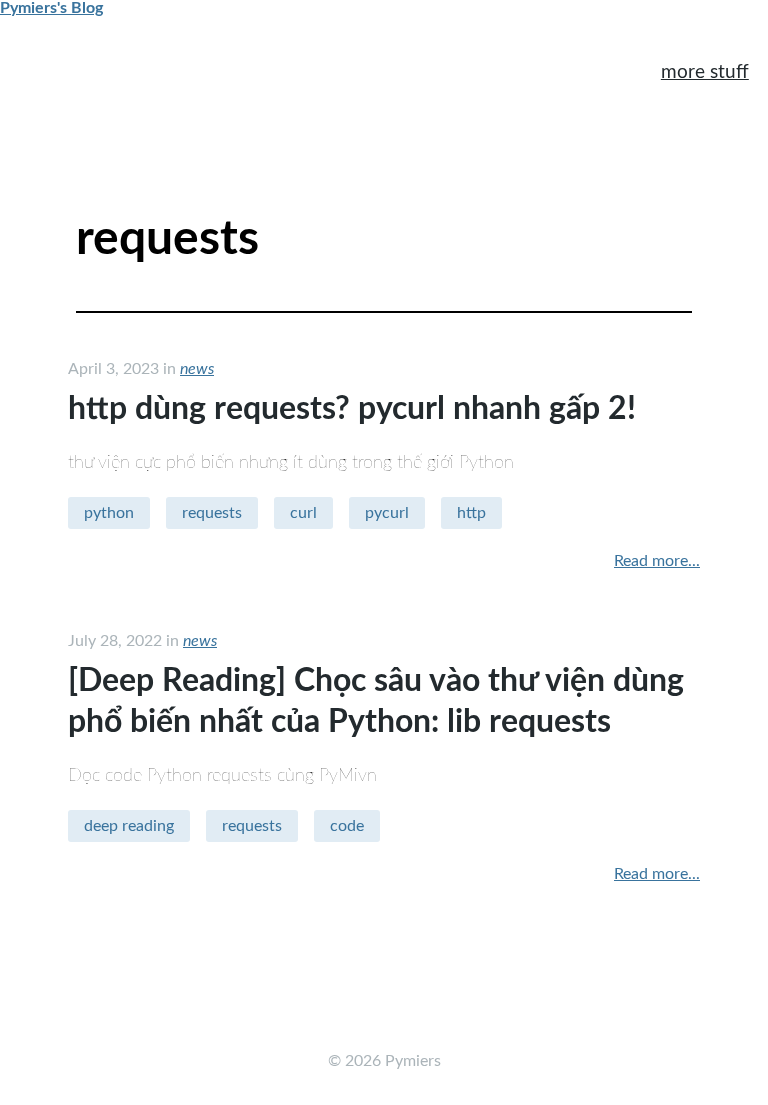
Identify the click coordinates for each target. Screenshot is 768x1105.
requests (212, 513)
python (109, 513)
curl (303, 513)
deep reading (129, 826)
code (347, 826)
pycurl (387, 513)
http (471, 513)
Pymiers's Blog (51, 8)
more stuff (705, 72)
